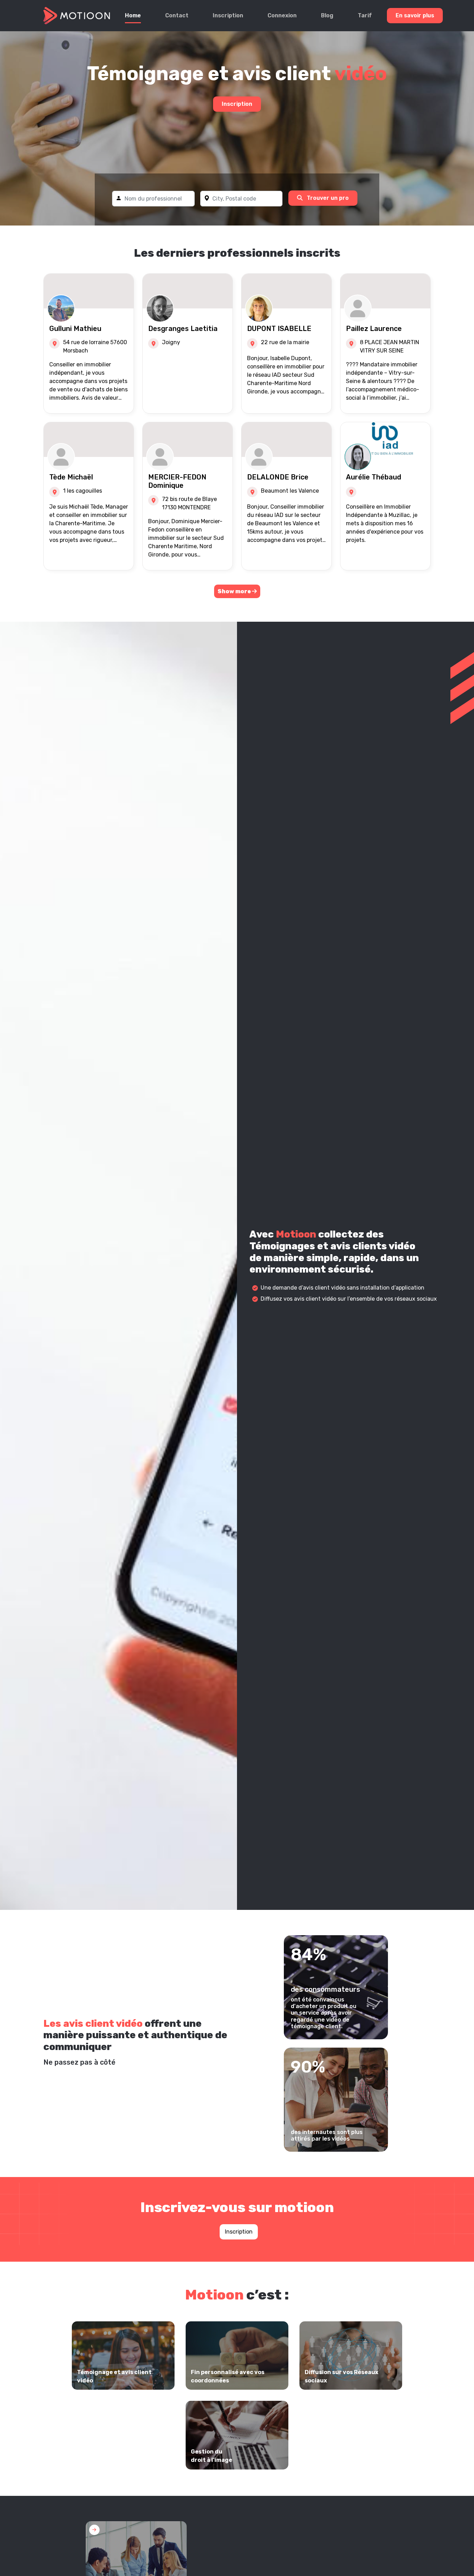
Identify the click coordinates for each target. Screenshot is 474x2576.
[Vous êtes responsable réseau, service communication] (136, 2561)
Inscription (228, 15)
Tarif (365, 15)
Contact (177, 15)
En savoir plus (415, 15)
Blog (327, 15)
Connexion (282, 15)
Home (133, 15)
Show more (235, 591)
